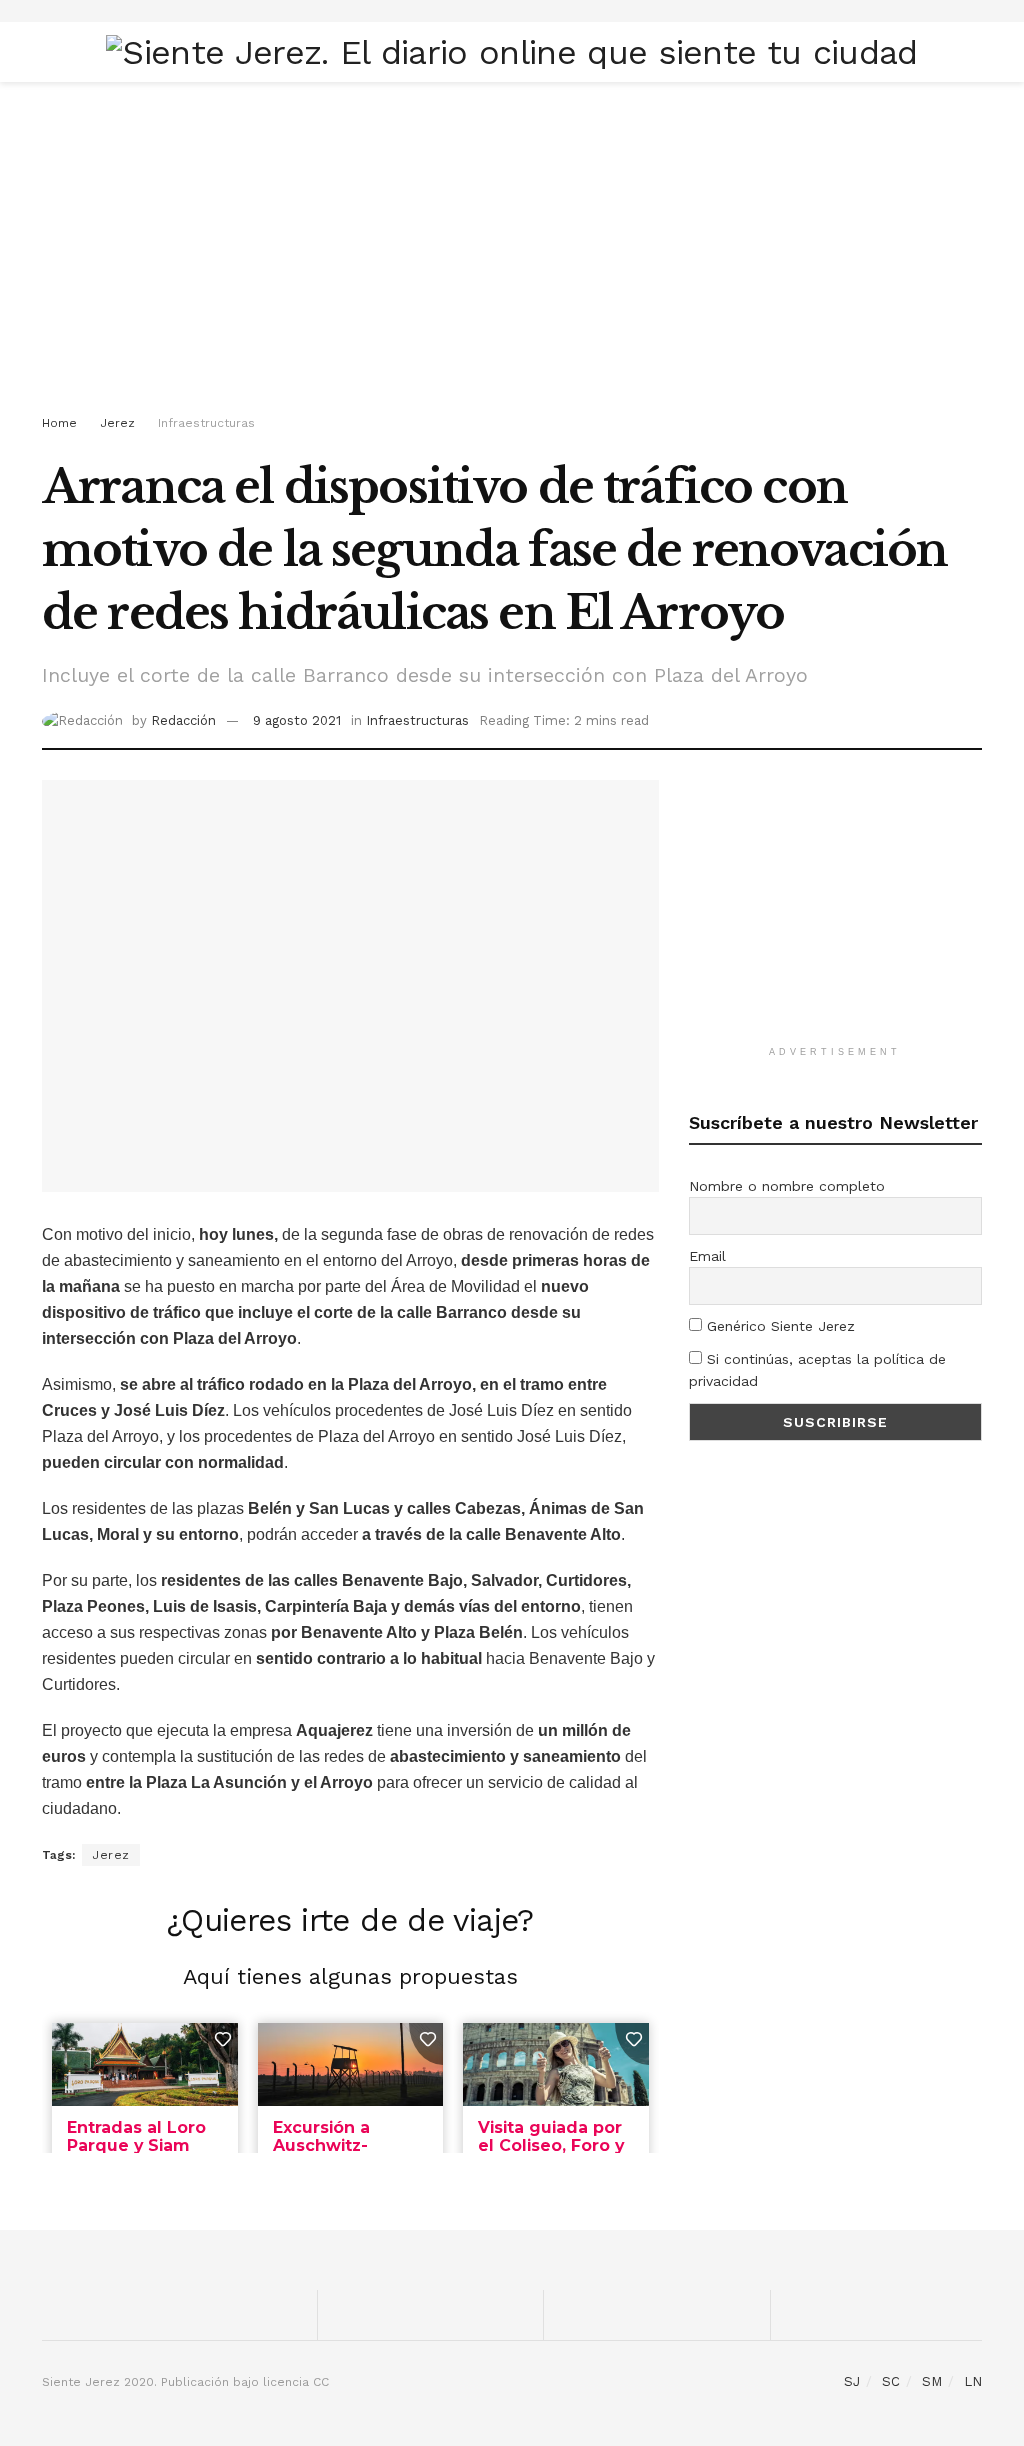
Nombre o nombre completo (787, 1186)
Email (707, 1256)
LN (973, 2381)
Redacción (183, 720)
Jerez (117, 423)
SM (932, 2381)
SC (891, 2381)
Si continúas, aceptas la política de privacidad (817, 1370)
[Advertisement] (512, 252)
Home (59, 423)
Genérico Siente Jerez (778, 1326)
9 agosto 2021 (297, 720)
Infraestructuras (206, 423)
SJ (852, 2381)
